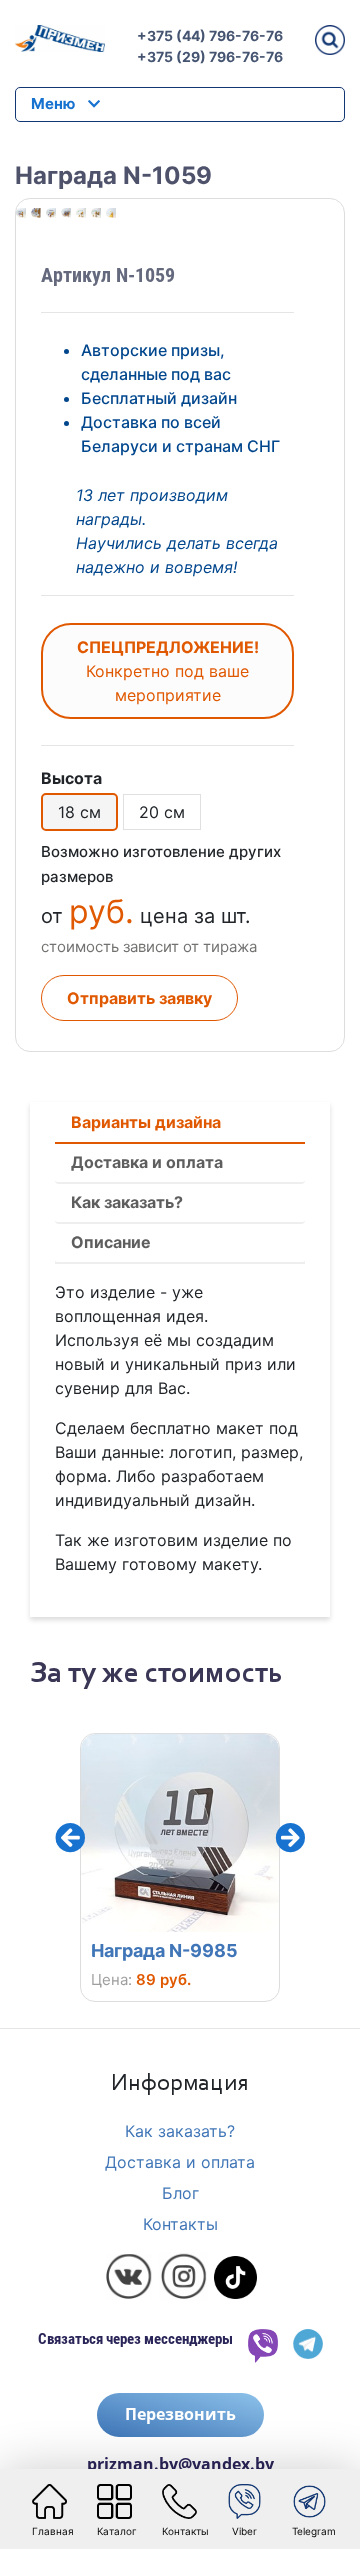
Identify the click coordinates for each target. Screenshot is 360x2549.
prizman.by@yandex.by (180, 2464)
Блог (180, 2193)
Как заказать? (180, 2131)
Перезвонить (180, 2414)
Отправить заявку (139, 998)
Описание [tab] (111, 1242)
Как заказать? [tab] (127, 1202)
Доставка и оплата (180, 2162)
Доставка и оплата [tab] (147, 1162)
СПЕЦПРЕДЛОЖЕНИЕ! (168, 671)
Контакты (180, 2224)
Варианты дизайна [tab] (146, 1122)
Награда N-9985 (107, 1950)
